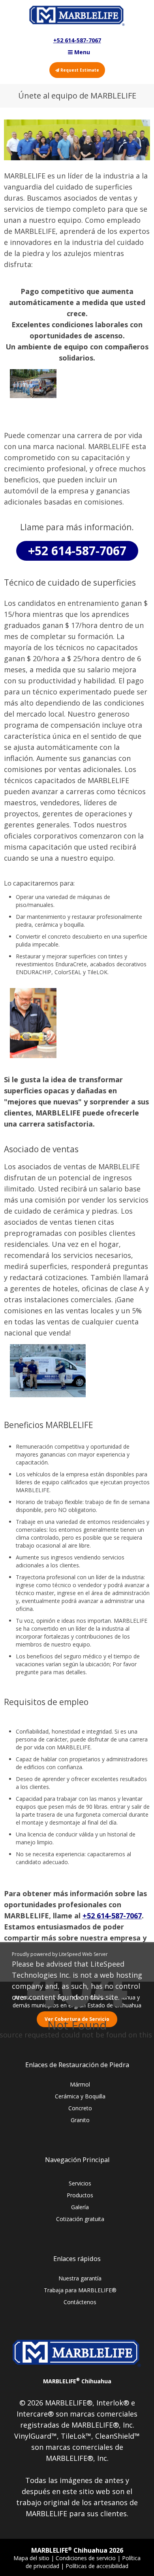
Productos (80, 2195)
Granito (80, 2120)
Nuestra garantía (80, 2278)
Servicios (80, 2183)
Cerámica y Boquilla (80, 2096)
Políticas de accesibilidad (97, 2566)
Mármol (80, 2084)
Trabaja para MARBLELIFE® (80, 2290)
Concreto (80, 2108)
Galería (80, 2207)
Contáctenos (80, 2302)
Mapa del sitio (32, 2558)
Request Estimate (79, 70)
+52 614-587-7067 (77, 40)
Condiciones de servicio (86, 2558)
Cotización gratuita (80, 2219)
